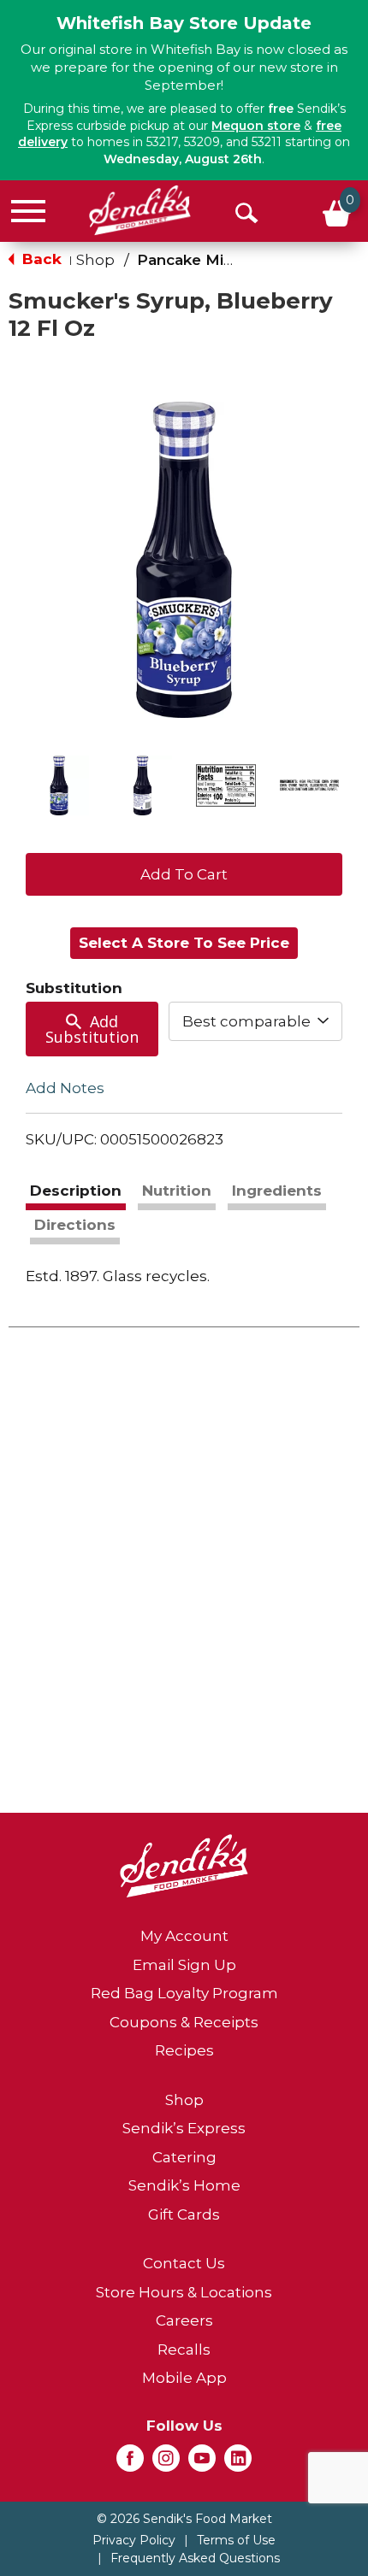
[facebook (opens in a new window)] (130, 2463)
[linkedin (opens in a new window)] (238, 2463)
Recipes (184, 2050)
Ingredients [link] (277, 1191)
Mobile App (184, 2378)
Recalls (184, 2350)
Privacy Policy (134, 2540)
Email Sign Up (184, 1965)
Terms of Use (236, 2540)
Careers (184, 2320)
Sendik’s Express (184, 2128)
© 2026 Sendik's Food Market (184, 2519)
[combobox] (256, 1021)
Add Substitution (92, 1029)
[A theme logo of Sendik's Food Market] (140, 210)
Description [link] (76, 1191)
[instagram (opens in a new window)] (166, 2463)
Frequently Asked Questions (195, 2558)
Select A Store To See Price (184, 943)
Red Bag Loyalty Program (184, 1993)
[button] (59, 785)
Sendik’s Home (184, 2185)
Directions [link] (75, 1225)
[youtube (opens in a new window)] (202, 2463)
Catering (184, 2157)
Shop (95, 260)
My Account (184, 1936)
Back (40, 259)
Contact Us (184, 2263)
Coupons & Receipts (184, 2022)
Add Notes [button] (65, 1087)
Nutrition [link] (177, 1191)
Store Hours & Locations (184, 2292)
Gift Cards (184, 2214)
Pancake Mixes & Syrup (225, 260)
